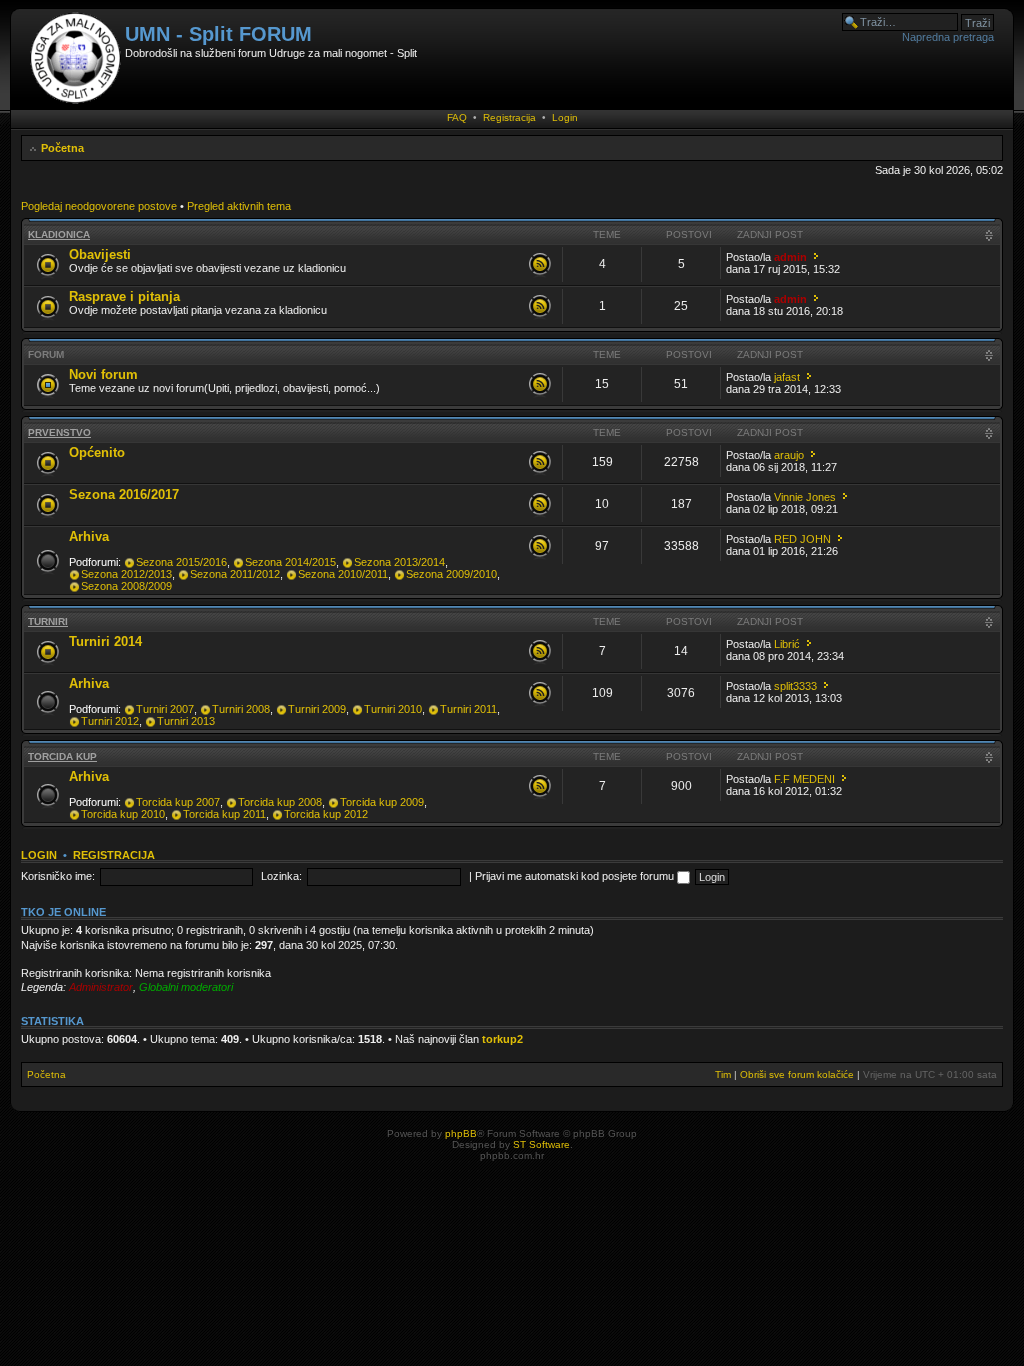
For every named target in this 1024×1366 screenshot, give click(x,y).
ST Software (541, 1144)
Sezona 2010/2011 (343, 574)
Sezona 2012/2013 (126, 574)
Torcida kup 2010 (123, 814)
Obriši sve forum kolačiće (797, 1074)
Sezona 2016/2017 (124, 494)
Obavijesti (100, 254)
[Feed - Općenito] (540, 463)
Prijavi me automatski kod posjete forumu (576, 876)
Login (565, 117)
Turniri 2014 (105, 641)
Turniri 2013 (186, 721)
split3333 (795, 686)
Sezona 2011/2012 (235, 574)
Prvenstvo (59, 432)
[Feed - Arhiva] (540, 547)
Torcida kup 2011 (224, 814)
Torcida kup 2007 (178, 802)
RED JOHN (802, 539)
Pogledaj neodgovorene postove (99, 206)
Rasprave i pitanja (124, 296)
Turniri (48, 621)
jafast (787, 377)
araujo (789, 455)
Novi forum (103, 374)
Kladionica (59, 234)
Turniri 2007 (165, 709)
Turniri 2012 (110, 721)
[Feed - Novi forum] (540, 385)
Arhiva (89, 536)
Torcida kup (62, 756)
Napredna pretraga (948, 37)
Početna (62, 148)
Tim (723, 1074)
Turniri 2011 (468, 709)
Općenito (97, 452)
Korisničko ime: (58, 876)
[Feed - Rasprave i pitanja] (540, 307)
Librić (787, 644)
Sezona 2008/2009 (126, 586)
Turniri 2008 (241, 709)
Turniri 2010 (393, 709)
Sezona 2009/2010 (451, 574)
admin (790, 257)
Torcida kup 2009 (382, 802)
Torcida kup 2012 (326, 814)
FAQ (457, 117)
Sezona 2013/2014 (399, 562)
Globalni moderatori (186, 987)
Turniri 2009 (317, 709)
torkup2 (502, 1039)
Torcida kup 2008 (280, 802)
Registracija (509, 117)
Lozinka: (281, 876)
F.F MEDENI (804, 779)
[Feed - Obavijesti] (540, 265)
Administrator (101, 987)
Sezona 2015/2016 (181, 562)
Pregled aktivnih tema (239, 206)
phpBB (461, 1133)
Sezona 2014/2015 (290, 562)
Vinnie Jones (805, 497)
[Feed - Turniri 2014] (540, 652)
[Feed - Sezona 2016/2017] (540, 505)
